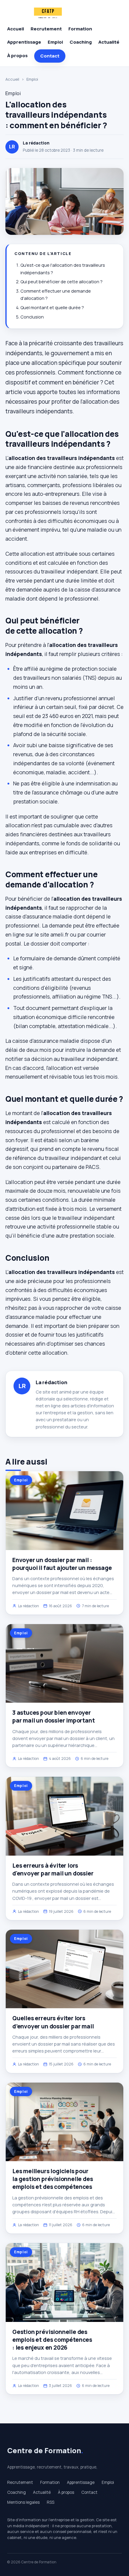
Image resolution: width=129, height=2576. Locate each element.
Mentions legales (23, 2502)
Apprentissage (24, 42)
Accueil (16, 29)
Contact (50, 56)
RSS (51, 2502)
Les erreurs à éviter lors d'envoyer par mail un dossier (53, 1869)
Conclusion (32, 317)
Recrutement (46, 29)
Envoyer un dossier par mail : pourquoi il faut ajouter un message (62, 1564)
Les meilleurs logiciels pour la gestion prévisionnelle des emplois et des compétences (53, 2179)
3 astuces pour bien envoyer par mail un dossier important (54, 1717)
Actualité (109, 42)
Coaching (81, 42)
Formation (80, 29)
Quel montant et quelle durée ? (52, 308)
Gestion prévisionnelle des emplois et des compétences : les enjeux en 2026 (52, 2340)
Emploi (55, 42)
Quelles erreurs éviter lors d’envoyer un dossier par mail (53, 2022)
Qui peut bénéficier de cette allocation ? (61, 282)
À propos (17, 56)
